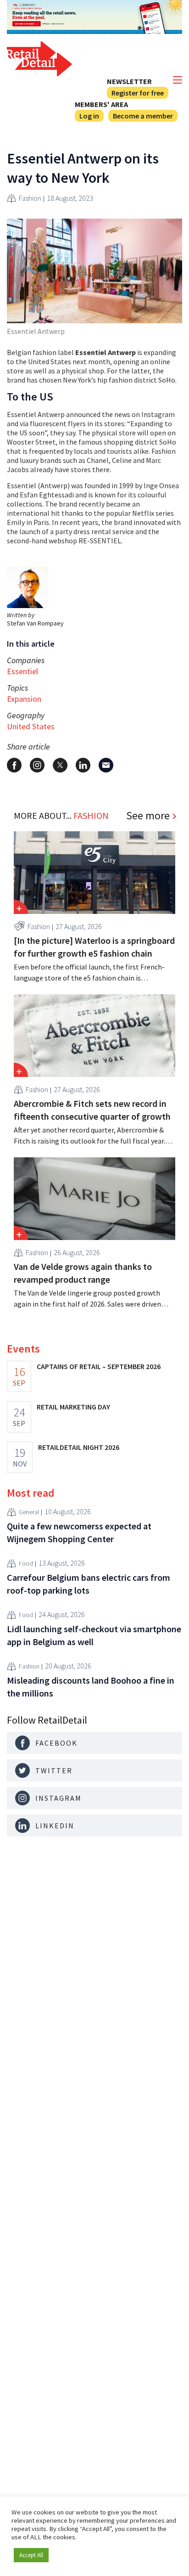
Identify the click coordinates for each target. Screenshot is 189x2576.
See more (148, 816)
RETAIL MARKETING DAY (73, 1407)
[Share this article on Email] (106, 765)
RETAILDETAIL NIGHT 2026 (79, 1447)
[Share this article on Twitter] (60, 765)
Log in (89, 116)
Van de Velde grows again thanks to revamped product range (83, 1273)
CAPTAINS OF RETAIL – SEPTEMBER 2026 (99, 1366)
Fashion (30, 198)
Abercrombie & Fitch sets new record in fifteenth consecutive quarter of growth (92, 1110)
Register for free (138, 93)
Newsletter (129, 81)
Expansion (24, 699)
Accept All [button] (31, 2555)
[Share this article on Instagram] (37, 765)
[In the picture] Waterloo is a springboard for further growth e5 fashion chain (94, 947)
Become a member (143, 116)
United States (31, 726)
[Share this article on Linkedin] (83, 765)
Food (26, 1563)
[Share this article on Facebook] (14, 765)
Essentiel (22, 671)
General (29, 1512)
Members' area (101, 104)
